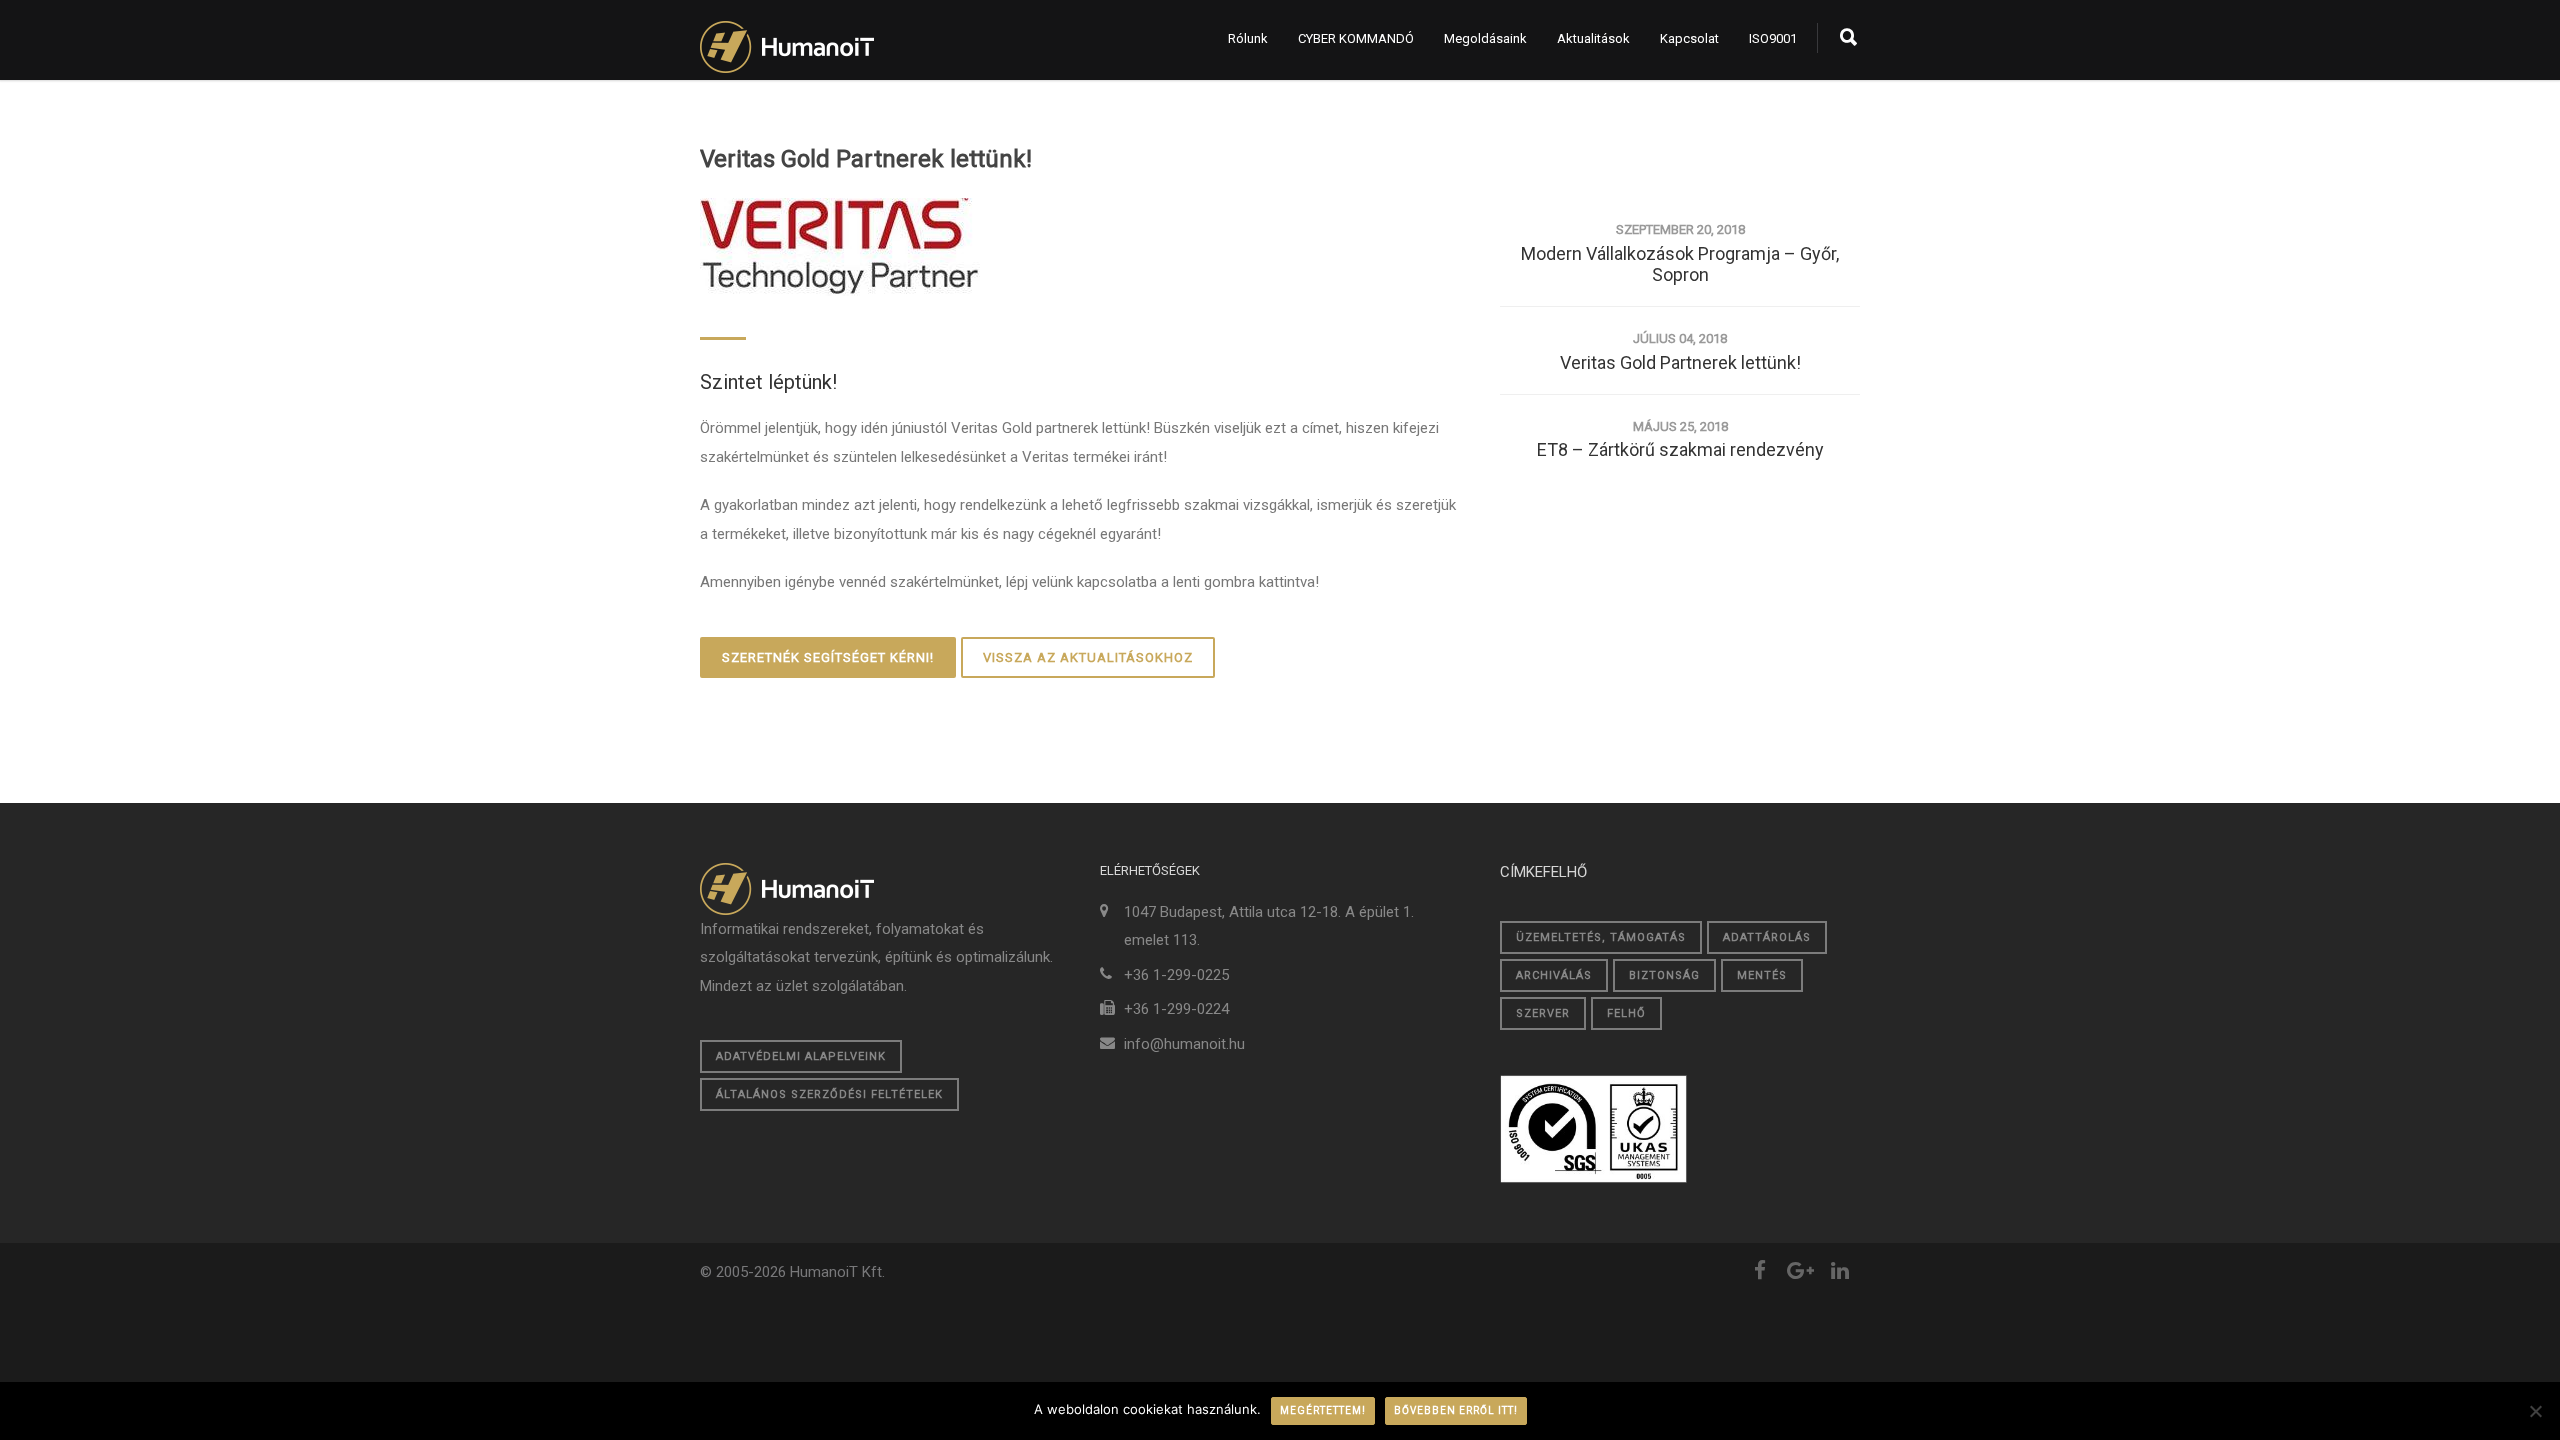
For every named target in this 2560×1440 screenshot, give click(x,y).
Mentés (1762, 975)
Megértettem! (1323, 1410)
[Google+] (1800, 1271)
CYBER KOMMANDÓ (1356, 38)
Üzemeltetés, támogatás (1601, 937)
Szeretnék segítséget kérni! (828, 657)
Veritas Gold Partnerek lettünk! (866, 159)
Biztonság (1664, 975)
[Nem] (2535, 1411)
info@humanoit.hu (1184, 1044)
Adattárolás (1767, 937)
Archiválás (1554, 975)
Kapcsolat (1689, 38)
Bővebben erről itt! (1456, 1410)
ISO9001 (1773, 38)
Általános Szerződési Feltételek (829, 1094)
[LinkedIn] (1840, 1271)
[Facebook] (1760, 1271)
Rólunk (1248, 38)
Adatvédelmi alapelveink (801, 1056)
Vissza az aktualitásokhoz (1088, 657)
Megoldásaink (1485, 38)
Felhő (1626, 1013)
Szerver (1543, 1013)
